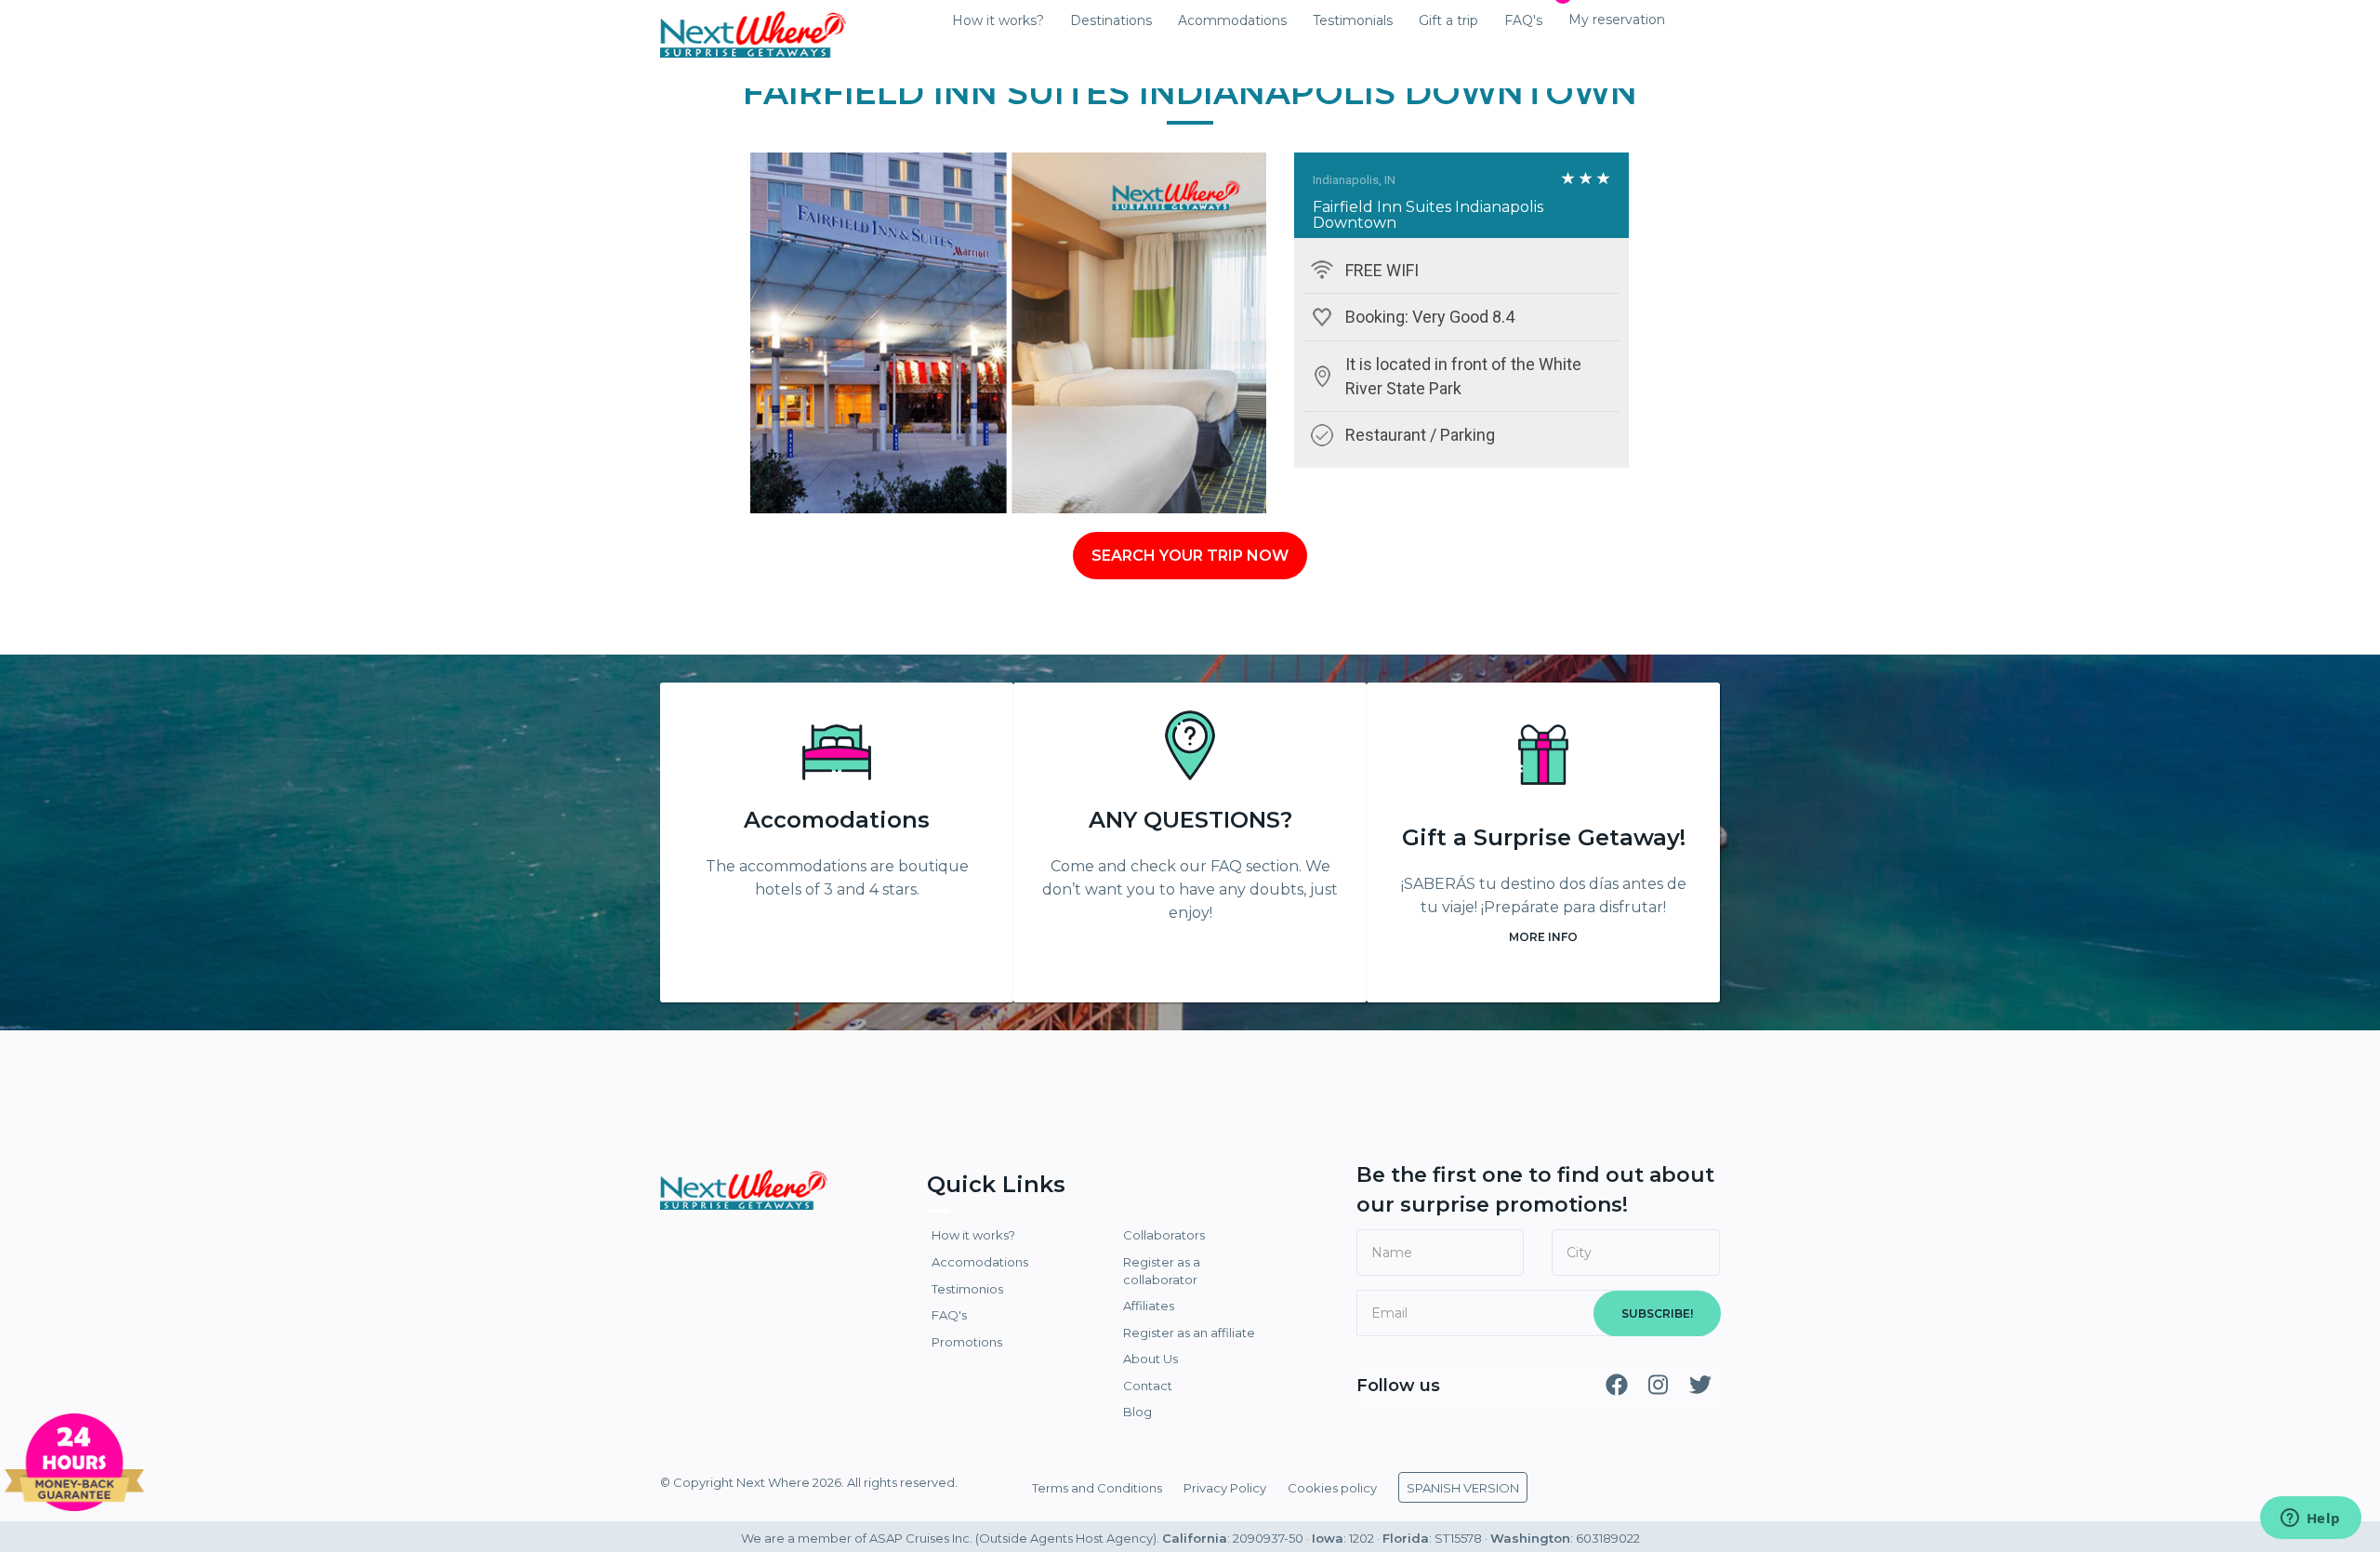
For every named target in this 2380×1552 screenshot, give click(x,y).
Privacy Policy (1225, 1488)
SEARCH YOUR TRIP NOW (1190, 556)
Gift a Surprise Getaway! (1544, 837)
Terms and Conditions (1097, 1488)
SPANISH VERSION (1463, 1488)
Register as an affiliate (1189, 1333)
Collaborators (1164, 1235)
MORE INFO (1543, 937)
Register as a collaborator (1162, 1271)
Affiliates (1149, 1306)
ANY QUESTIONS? (1190, 820)
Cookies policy (1332, 1488)
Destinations (1111, 20)
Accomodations (837, 820)
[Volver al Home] (753, 23)
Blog (1137, 1412)
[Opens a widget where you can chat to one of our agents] (2310, 1519)
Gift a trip (1448, 20)
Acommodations (1232, 20)
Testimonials (1353, 20)
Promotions (967, 1342)
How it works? (998, 20)
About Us (1150, 1359)
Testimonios (967, 1289)
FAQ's (1523, 20)
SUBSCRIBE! (1657, 1313)
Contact (1148, 1386)
